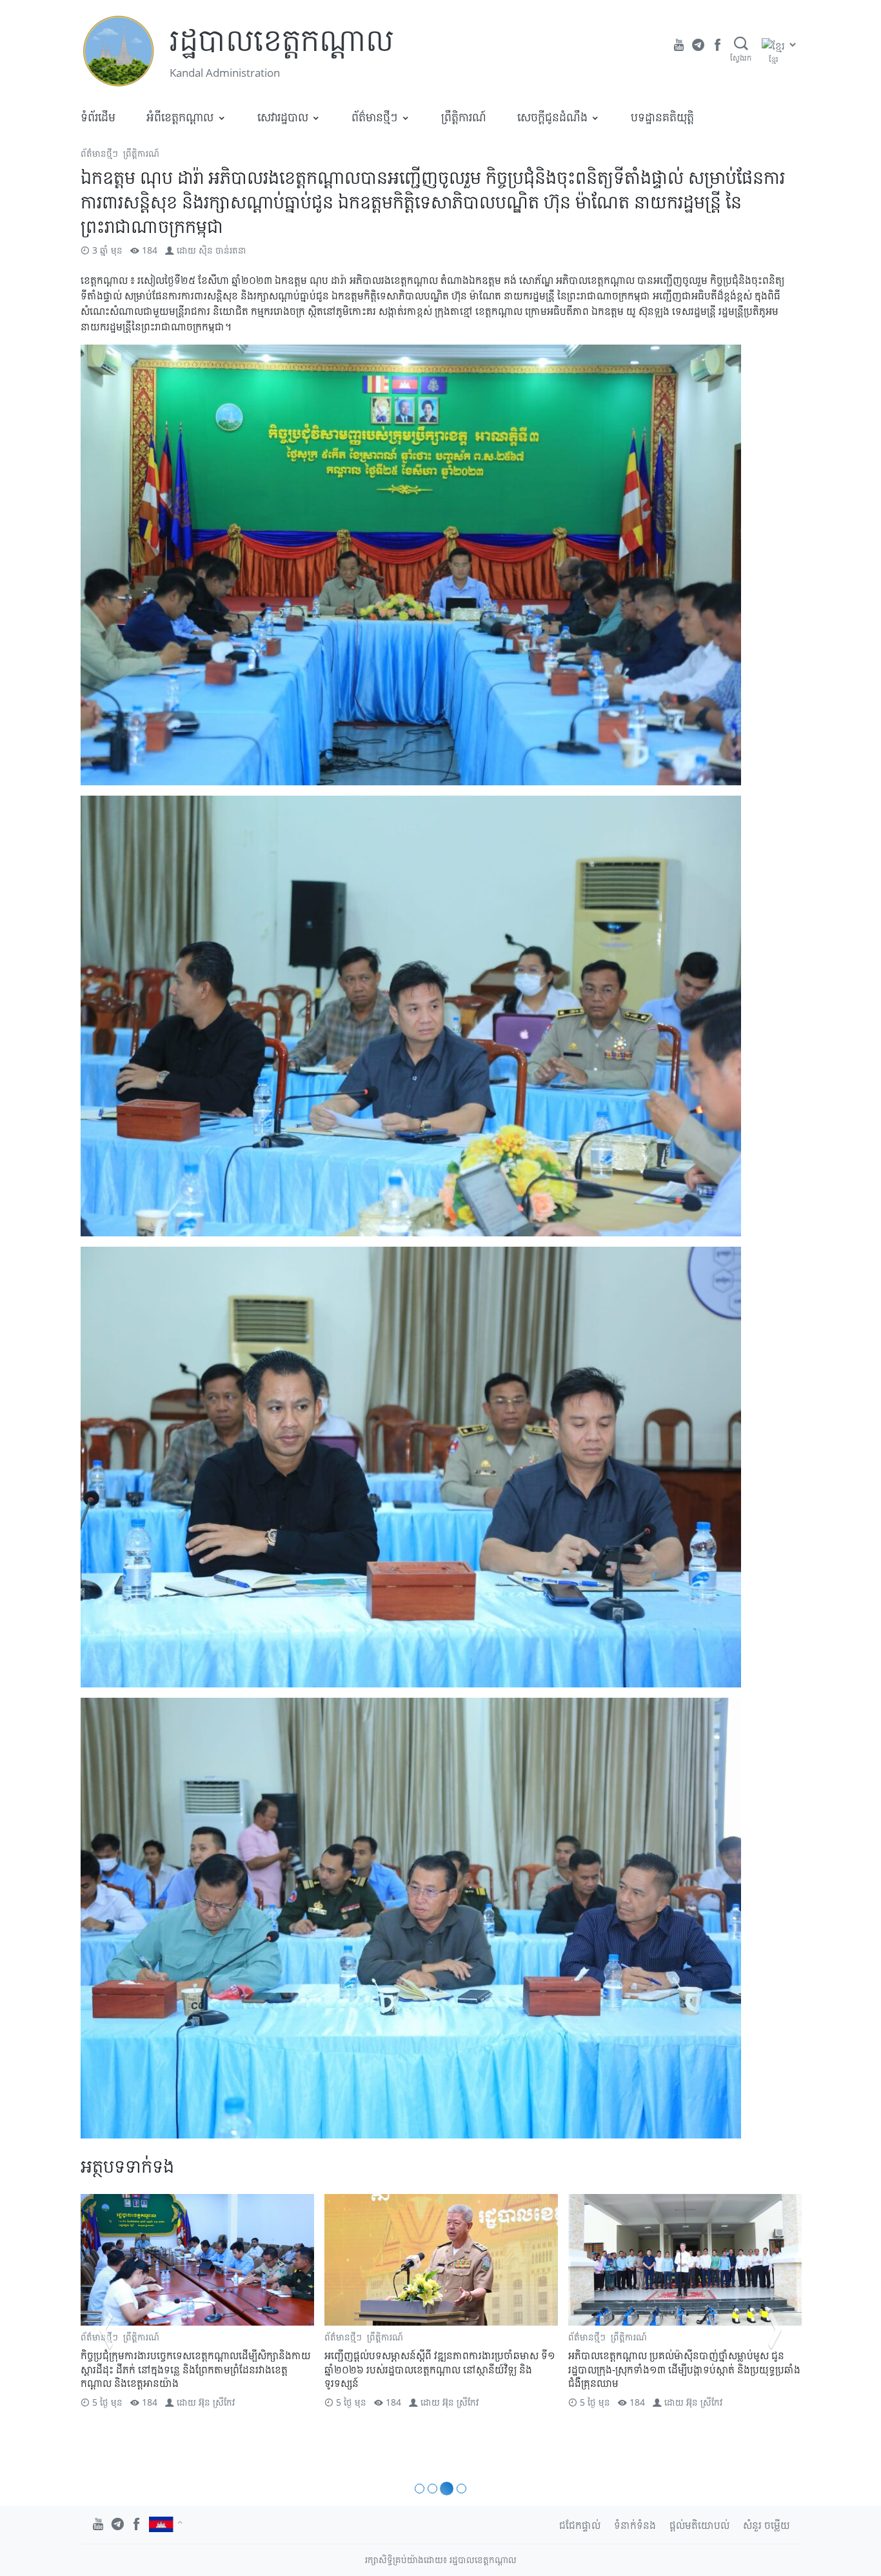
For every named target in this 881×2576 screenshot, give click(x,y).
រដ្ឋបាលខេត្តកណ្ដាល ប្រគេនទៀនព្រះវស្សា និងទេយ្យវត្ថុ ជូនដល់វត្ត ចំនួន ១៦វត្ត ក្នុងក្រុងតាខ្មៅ (684, 2362)
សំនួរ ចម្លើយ (767, 2525)
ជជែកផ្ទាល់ (580, 2525)
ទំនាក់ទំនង (635, 2525)
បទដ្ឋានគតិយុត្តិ (662, 117)
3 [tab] (445, 2489)
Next (775, 2330)
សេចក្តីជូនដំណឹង (552, 117)
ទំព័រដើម (98, 117)
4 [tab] (460, 2489)
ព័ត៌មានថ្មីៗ (374, 117)
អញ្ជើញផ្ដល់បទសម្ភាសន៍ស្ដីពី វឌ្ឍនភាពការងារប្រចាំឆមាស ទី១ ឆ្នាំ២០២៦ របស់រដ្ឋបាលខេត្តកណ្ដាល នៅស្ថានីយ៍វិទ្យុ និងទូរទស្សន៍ (196, 2369)
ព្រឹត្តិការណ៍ (464, 117)
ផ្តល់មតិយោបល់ (699, 2525)
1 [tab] (420, 2489)
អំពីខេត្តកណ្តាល (180, 117)
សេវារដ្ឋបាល (283, 117)
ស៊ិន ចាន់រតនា (223, 250)
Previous (106, 2330)
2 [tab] (432, 2489)
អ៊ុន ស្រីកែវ (217, 2402)
